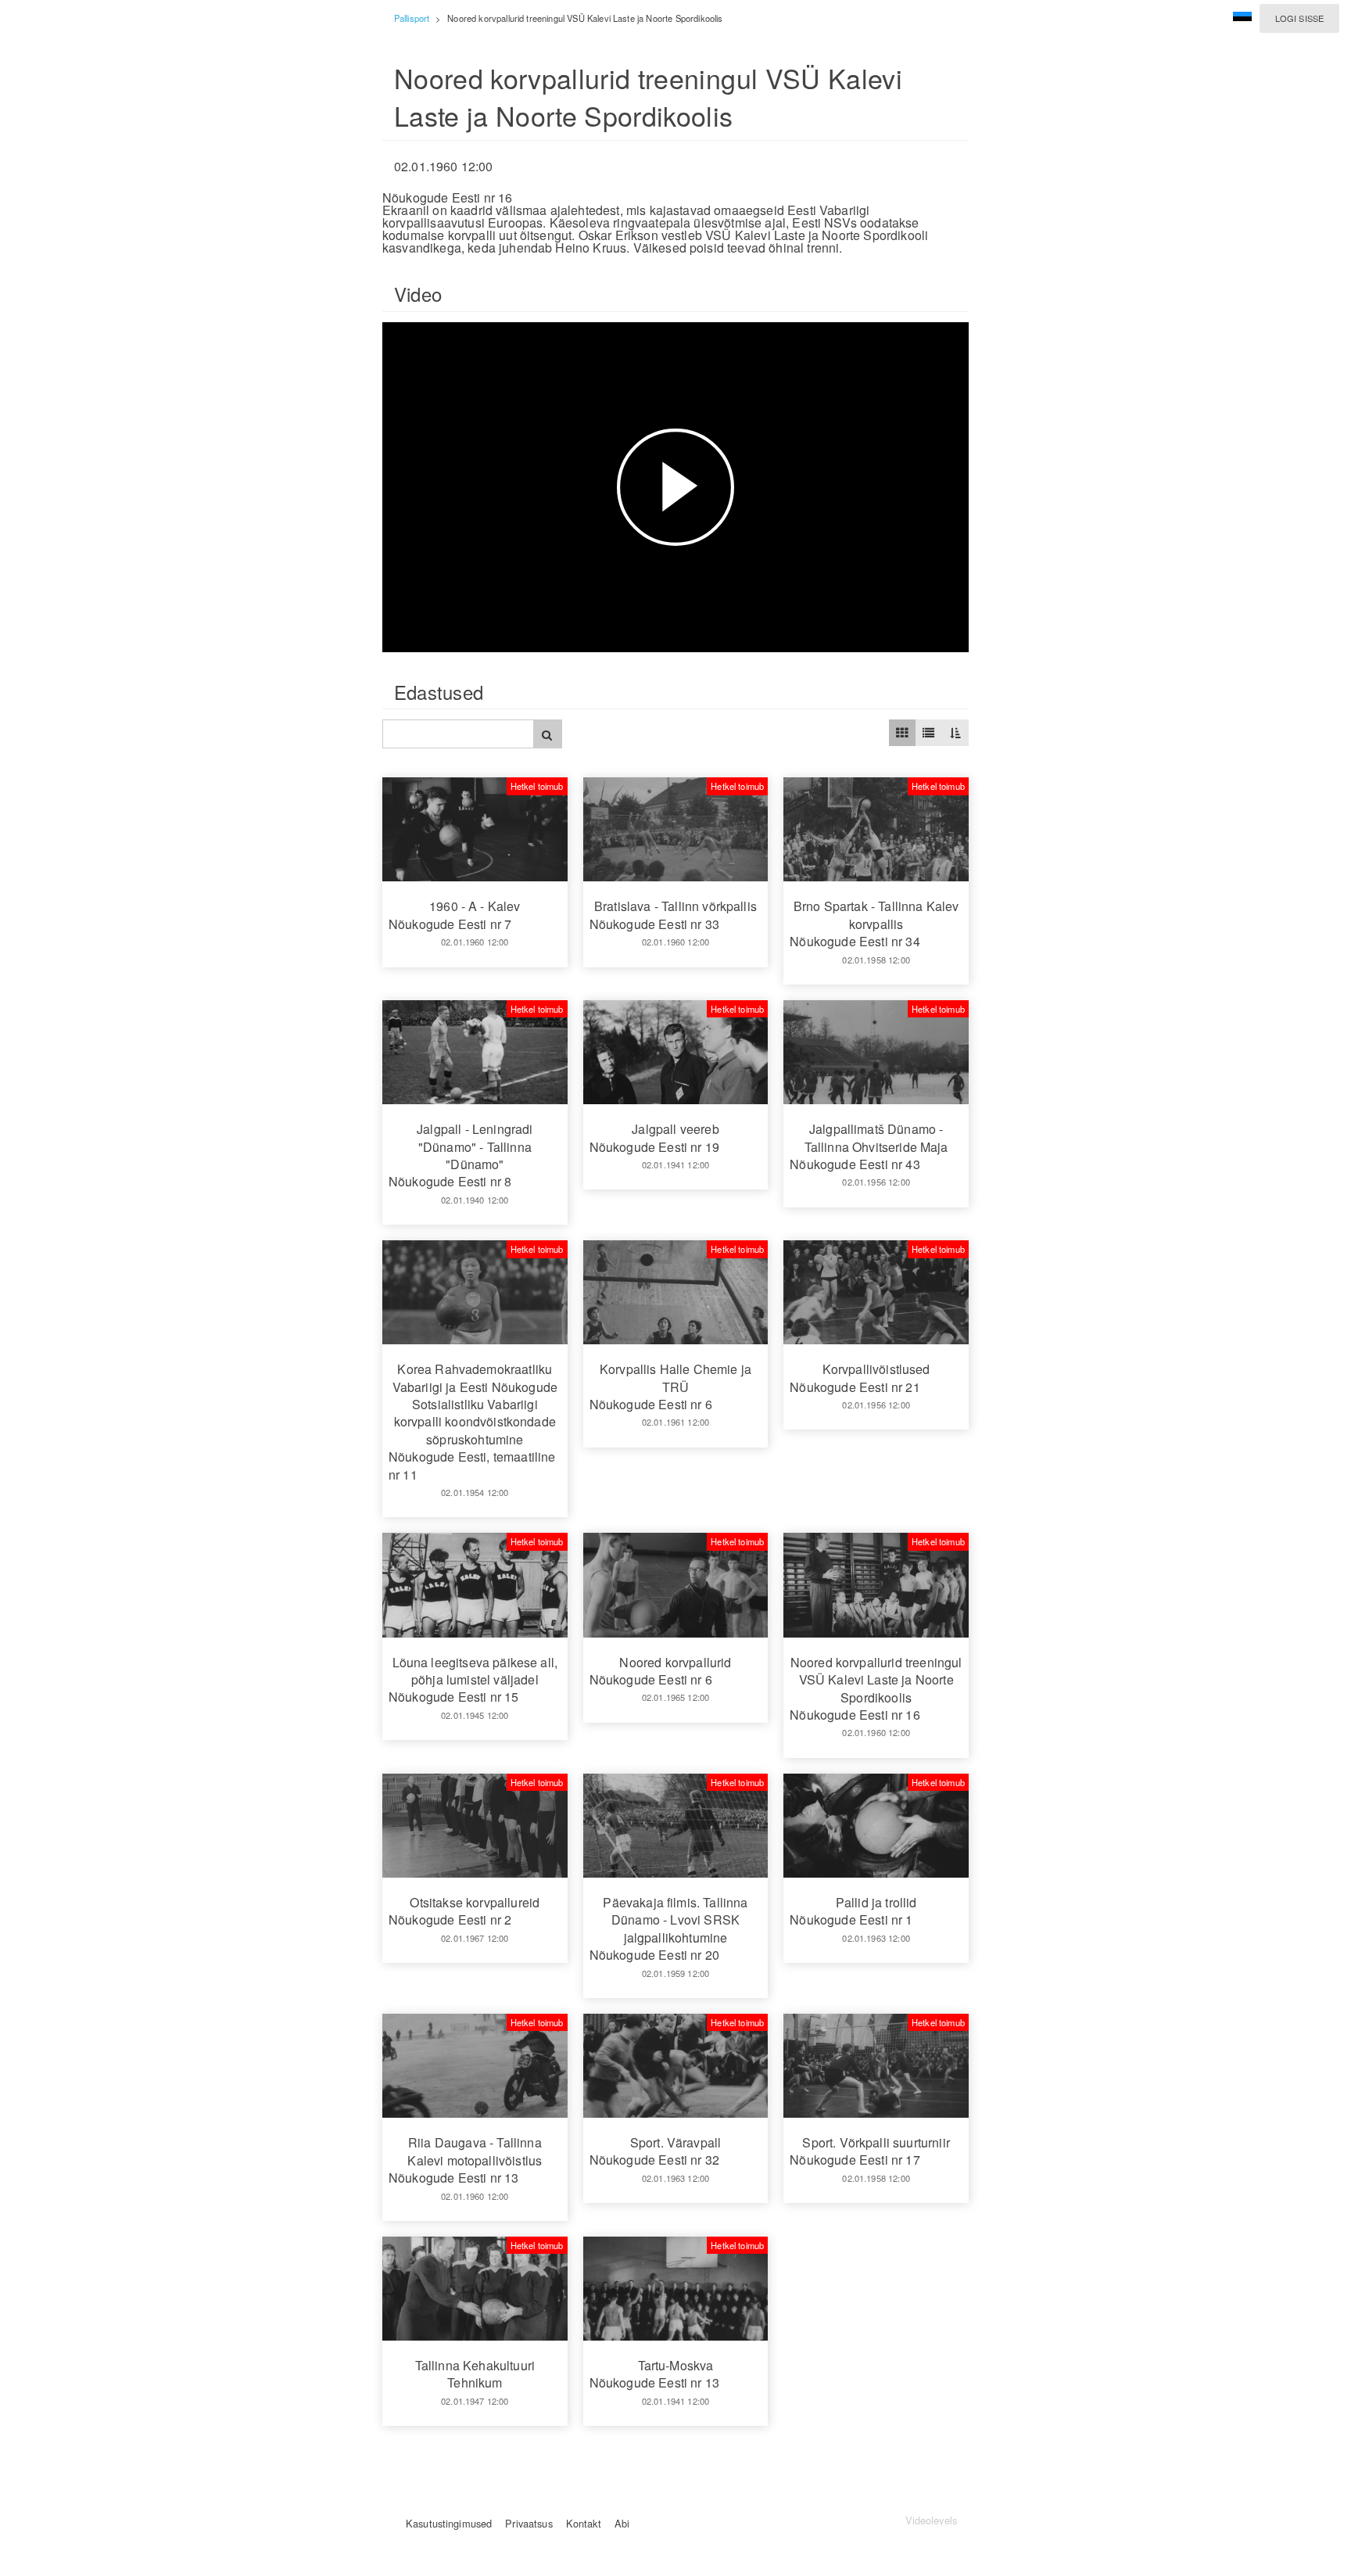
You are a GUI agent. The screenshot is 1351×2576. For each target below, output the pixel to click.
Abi (622, 2523)
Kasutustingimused (449, 2523)
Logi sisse (1299, 18)
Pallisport (412, 18)
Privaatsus (529, 2523)
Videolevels (931, 2520)
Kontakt (584, 2523)
